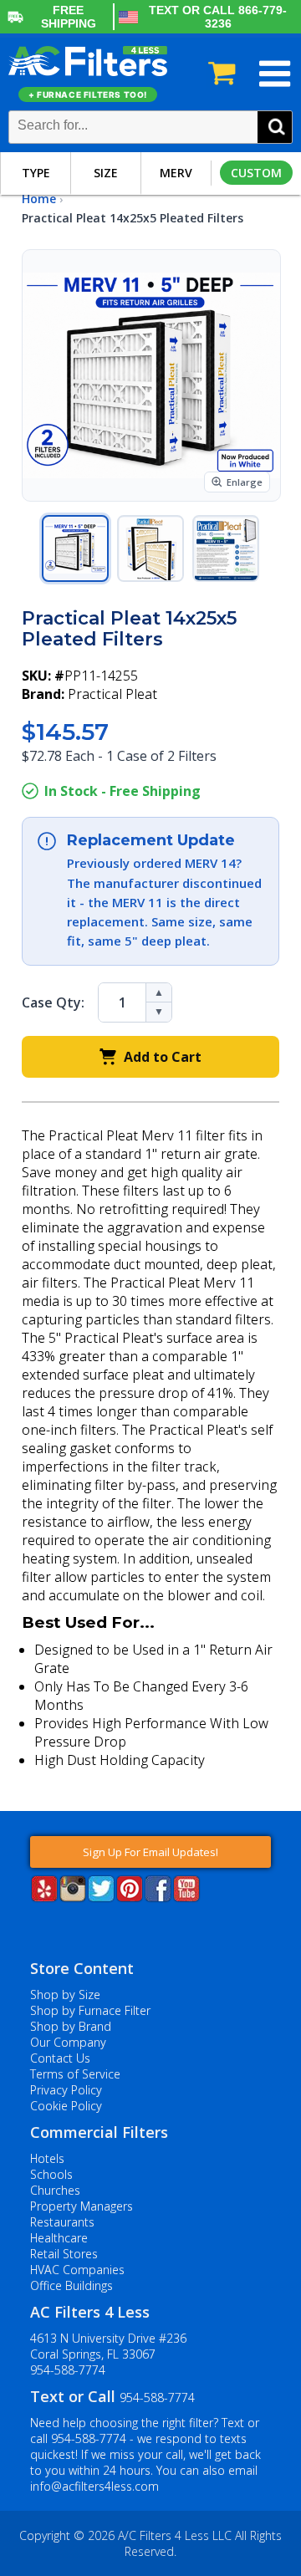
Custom (256, 173)
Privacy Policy (66, 2090)
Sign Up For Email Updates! (150, 1852)
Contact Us (60, 2058)
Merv (176, 173)
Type (36, 173)
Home (39, 199)
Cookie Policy (66, 2106)
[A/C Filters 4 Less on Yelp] (44, 1897)
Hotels (47, 2158)
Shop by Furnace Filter (90, 2010)
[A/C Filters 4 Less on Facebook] (158, 1897)
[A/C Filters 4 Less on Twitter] (101, 1897)
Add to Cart (163, 1057)
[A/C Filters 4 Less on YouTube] (186, 1897)
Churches (55, 2190)
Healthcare (59, 2238)
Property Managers (82, 2206)
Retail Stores (64, 2254)
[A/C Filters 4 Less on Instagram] (73, 1897)
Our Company (68, 2042)
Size (106, 173)
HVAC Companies (77, 2270)
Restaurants (62, 2222)
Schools (51, 2174)
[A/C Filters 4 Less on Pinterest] (130, 1897)
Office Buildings (71, 2285)
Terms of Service (75, 2074)
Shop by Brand (71, 2026)
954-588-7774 (68, 2370)
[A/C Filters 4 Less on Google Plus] (32, 1927)
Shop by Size (65, 1994)
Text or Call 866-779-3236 (218, 17)
